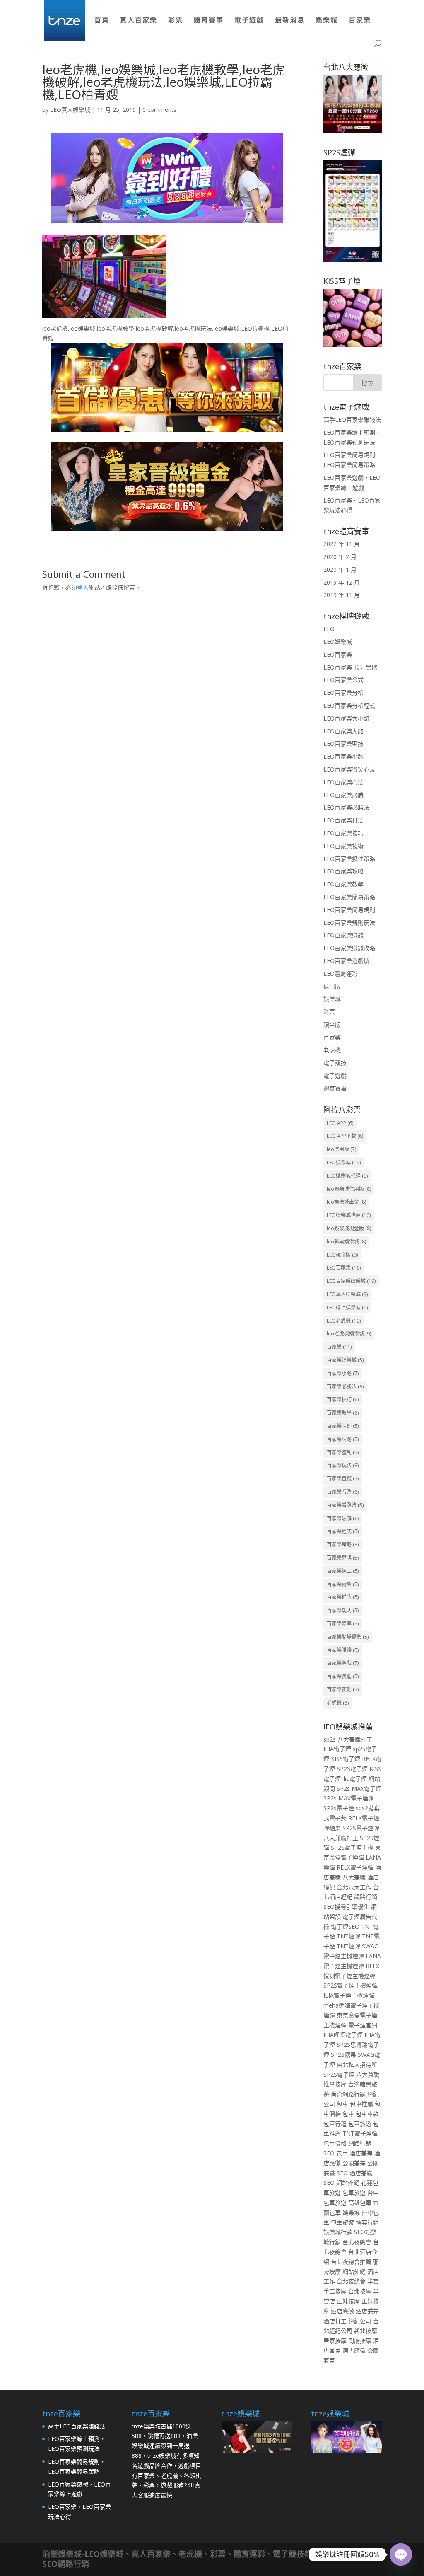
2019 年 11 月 (342, 595)
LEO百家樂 (338, 654)
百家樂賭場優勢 (348, 1637)
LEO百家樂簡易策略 (349, 897)
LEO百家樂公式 (343, 680)
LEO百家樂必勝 (343, 795)
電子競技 (335, 1063)
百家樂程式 (343, 1531)
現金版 (332, 1024)
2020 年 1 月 (340, 570)
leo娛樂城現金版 (349, 1228)
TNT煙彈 (348, 1936)
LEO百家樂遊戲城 (346, 961)
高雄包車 (360, 2202)
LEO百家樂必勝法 (346, 807)
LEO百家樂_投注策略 (351, 667)
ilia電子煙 (355, 1779)
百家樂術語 (343, 1584)
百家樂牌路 (343, 1439)
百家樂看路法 (345, 1505)
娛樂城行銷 (338, 2232)
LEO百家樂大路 (343, 731)
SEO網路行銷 (66, 2564)
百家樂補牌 (343, 1597)
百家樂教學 (343, 1413)
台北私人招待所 (357, 2064)
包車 (342, 2104)
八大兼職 (354, 1877)
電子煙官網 (363, 2025)
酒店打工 (335, 2321)
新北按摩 (366, 2330)
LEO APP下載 (345, 1136)
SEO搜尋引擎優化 (346, 1907)
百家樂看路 (343, 1492)
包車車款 (367, 2114)
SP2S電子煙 (352, 1769)
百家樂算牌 (343, 1558)
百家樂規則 (343, 1610)
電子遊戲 (249, 21)
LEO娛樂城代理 (347, 1176)
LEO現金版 (342, 1255)
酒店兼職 (361, 2173)
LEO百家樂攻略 (343, 871)
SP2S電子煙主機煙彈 (351, 1985)
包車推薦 (361, 2104)
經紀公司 (360, 2321)
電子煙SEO (345, 1927)
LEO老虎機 (344, 1321)
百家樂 (360, 21)
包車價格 (335, 2143)
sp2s (330, 1739)
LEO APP (340, 1123)
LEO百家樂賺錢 (343, 935)
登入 (83, 587)
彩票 (176, 21)
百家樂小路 (343, 1373)
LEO (329, 629)
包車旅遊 (360, 2124)
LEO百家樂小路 (343, 756)
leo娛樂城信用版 (349, 1189)
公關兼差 (354, 2163)
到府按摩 (360, 2340)
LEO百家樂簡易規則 (349, 910)
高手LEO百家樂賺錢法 (352, 420)
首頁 (102, 21)
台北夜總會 (357, 2242)
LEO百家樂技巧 (343, 833)
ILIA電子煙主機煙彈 (349, 1995)
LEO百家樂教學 (343, 884)
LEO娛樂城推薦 (349, 1215)
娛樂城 (327, 21)
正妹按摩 (348, 2301)
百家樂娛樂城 (345, 1360)
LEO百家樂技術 (343, 846)
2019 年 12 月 (342, 582)
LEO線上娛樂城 (347, 1307)
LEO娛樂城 (338, 642)
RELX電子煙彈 (355, 1867)
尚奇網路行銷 (348, 2094)
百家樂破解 (343, 1518)
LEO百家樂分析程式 (349, 705)
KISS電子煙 (346, 1759)
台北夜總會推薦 (351, 2262)
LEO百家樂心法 (343, 782)
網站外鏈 (348, 2183)
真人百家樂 (139, 21)
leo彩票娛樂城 (346, 1242)
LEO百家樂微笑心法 (349, 769)
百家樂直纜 (343, 1479)
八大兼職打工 (355, 1739)
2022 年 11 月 (342, 544)
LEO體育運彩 (341, 974)
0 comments (159, 110)
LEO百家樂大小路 (346, 718)
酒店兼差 (361, 2153)
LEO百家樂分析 (343, 693)
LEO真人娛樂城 (70, 110)
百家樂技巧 (343, 1399)
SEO (329, 2153)
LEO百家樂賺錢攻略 (349, 948)
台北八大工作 (354, 1887)
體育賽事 (209, 21)
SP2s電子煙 (339, 1808)
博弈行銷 (367, 2222)
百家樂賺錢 (343, 1650)
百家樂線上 (343, 1571)
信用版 (332, 986)
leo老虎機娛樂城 (349, 1334)
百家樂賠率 (343, 1624)
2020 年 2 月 (340, 557)
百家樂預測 (343, 1690)
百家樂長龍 (343, 1676)
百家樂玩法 (343, 1465)
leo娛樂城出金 (346, 1202)
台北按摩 (360, 2291)
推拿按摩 (335, 2084)
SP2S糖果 (343, 2055)
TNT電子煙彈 (360, 2133)
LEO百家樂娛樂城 (351, 1281)
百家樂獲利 (343, 1452)
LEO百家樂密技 (343, 744)
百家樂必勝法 (345, 1387)
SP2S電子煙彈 (361, 1828)
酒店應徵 (342, 2311)
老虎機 (332, 1050)
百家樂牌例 (343, 1426)
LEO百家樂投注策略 (349, 859)
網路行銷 (366, 1897)
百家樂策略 (343, 1544)
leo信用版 (341, 1149)
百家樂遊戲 (343, 1663)
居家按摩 (335, 2340)
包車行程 (335, 2124)
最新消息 (290, 21)
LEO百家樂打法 (343, 820)
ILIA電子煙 (337, 1749)
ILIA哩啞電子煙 (343, 2035)
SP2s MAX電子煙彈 (349, 1798)
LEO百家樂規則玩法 (349, 923)
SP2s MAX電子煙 (359, 1789)
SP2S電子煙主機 (352, 1847)
